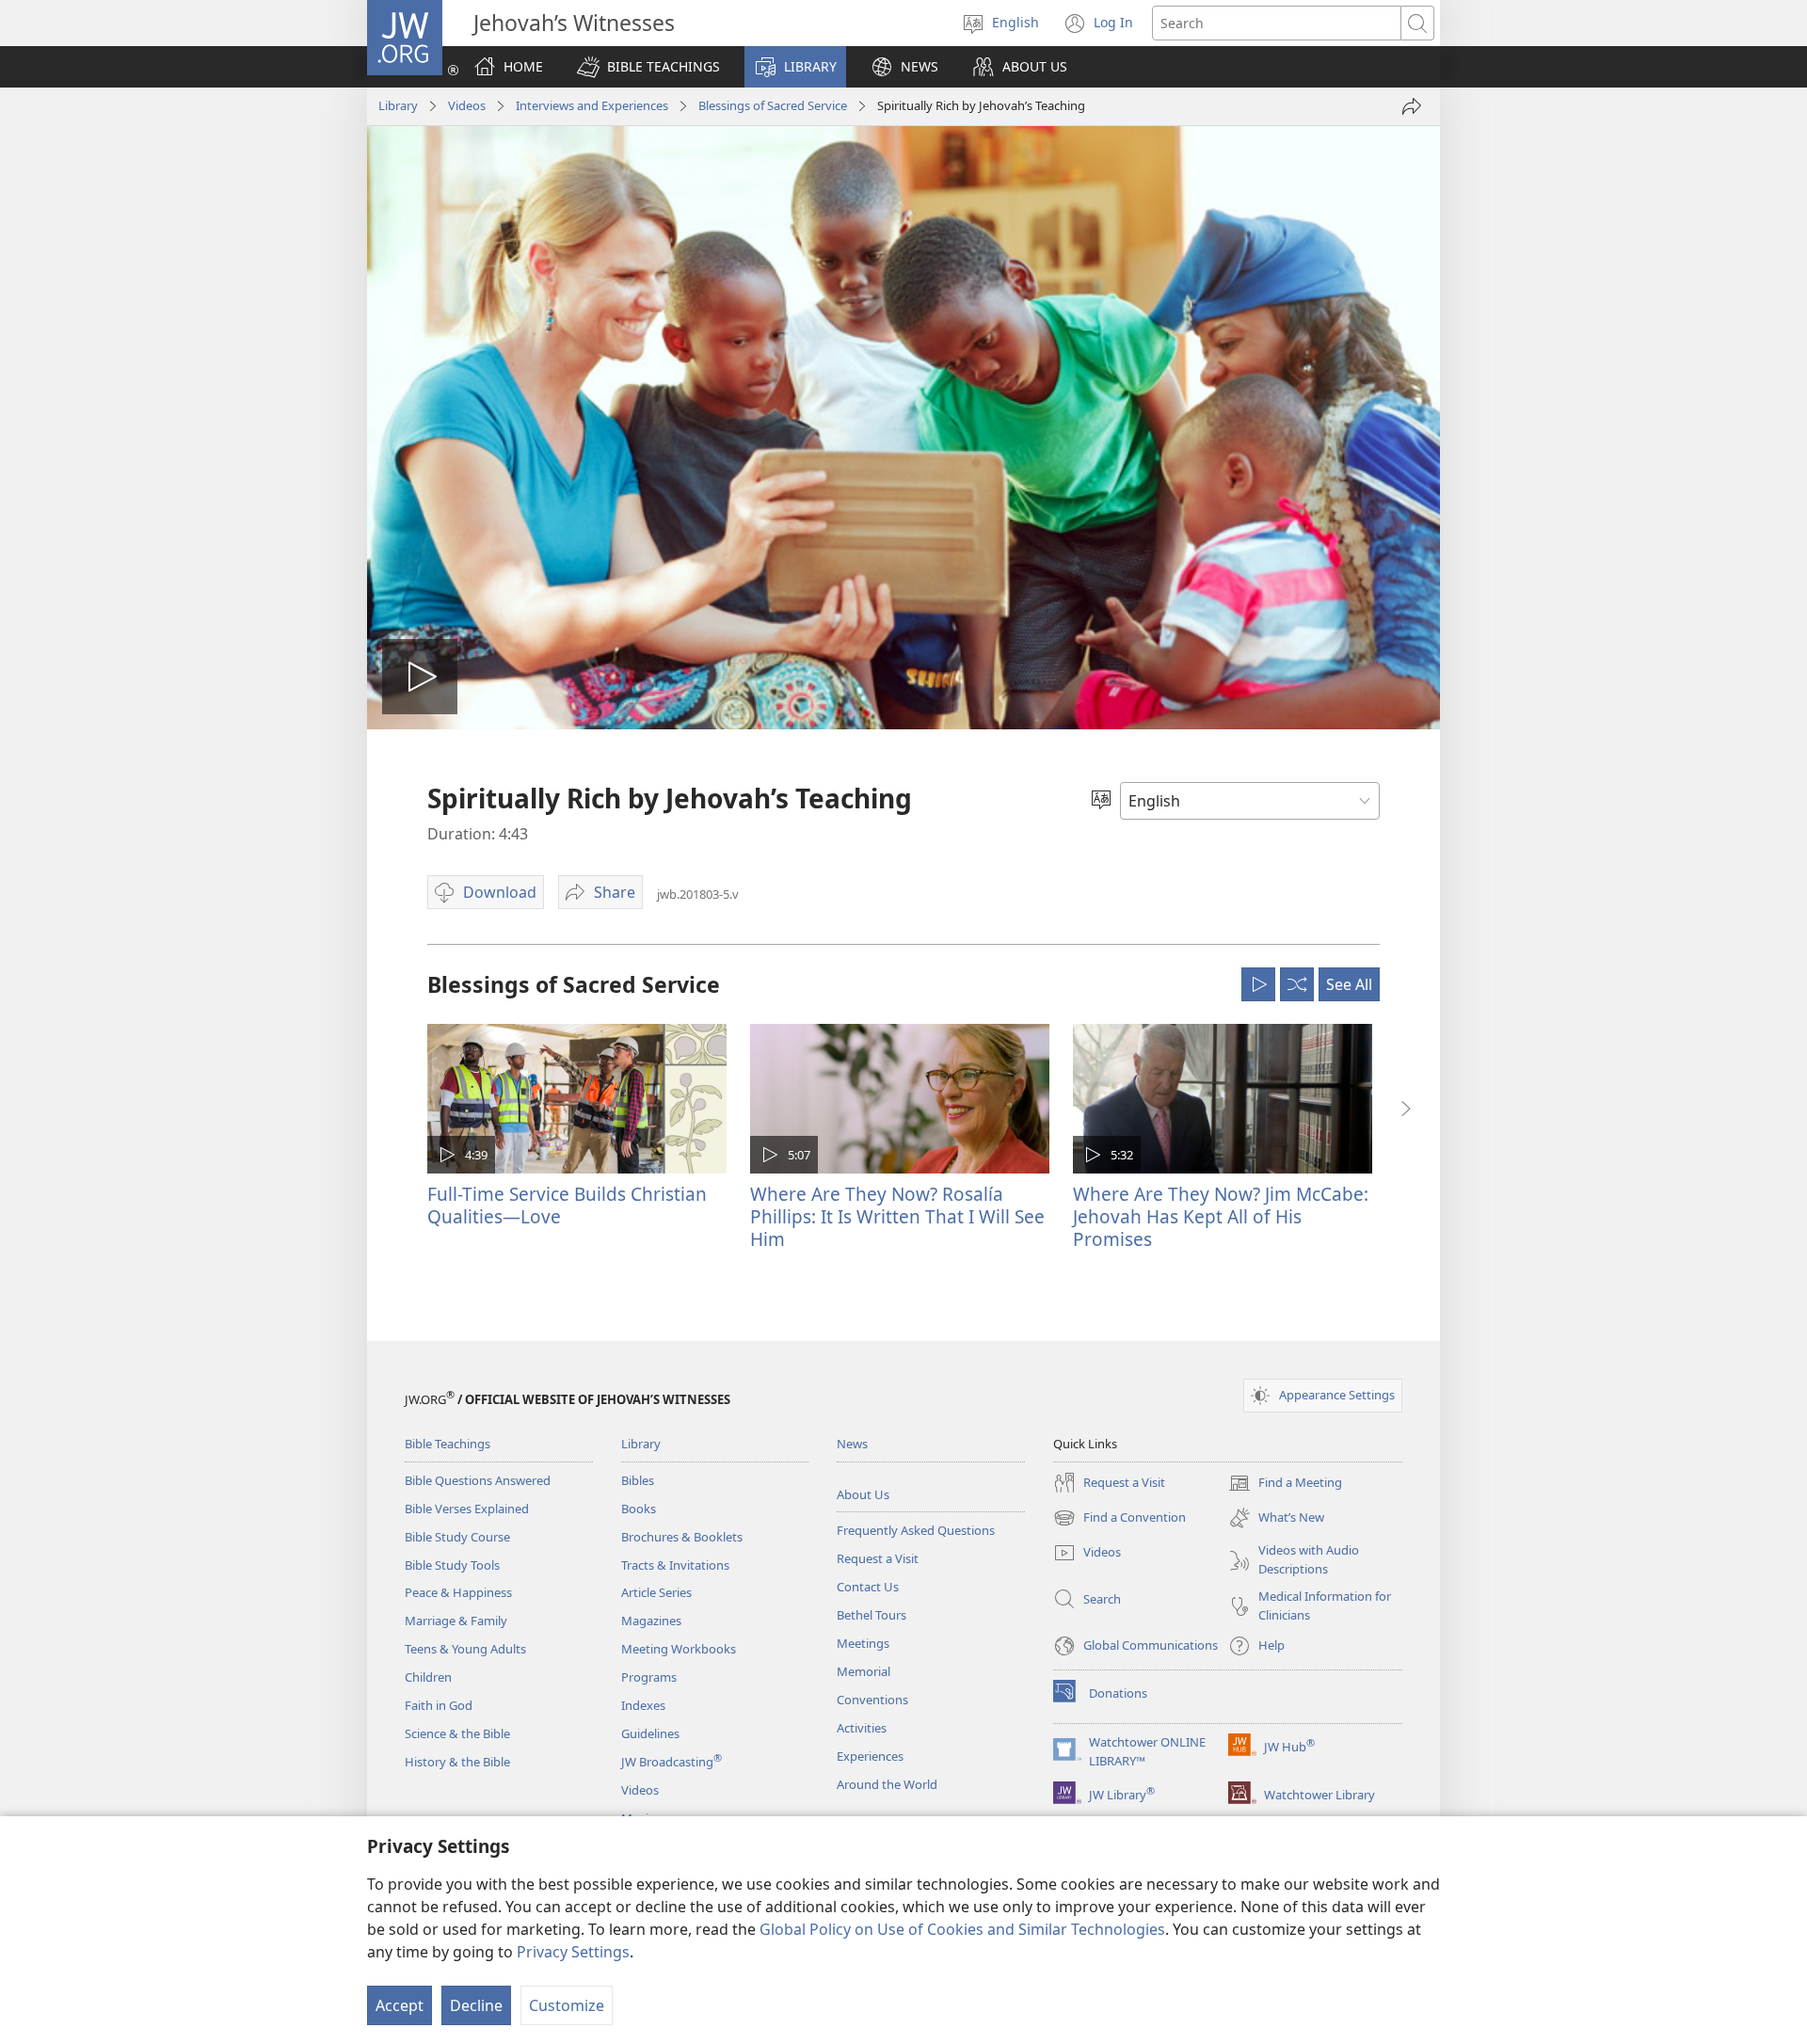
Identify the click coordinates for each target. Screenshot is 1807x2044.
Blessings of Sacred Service (773, 105)
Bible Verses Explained (467, 1509)
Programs (649, 1677)
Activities (862, 1728)
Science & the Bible (457, 1733)
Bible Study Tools (452, 1565)
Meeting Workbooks (679, 1649)
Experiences (870, 1756)
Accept (400, 2005)
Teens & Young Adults (465, 1649)
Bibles (638, 1480)
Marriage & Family (456, 1621)
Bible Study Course (457, 1537)
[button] (648, 67)
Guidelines (650, 1733)
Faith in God (439, 1705)
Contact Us (868, 1587)
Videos (467, 105)
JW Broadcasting (672, 1762)
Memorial (864, 1671)
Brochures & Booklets (682, 1537)
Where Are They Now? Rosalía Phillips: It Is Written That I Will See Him (897, 1216)
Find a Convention (1119, 1519)
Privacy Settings (573, 1952)
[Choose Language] (1101, 801)
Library (398, 105)
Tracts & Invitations (675, 1565)
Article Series (656, 1592)
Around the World (887, 1784)
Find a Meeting (1285, 1484)
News (852, 1444)
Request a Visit (878, 1558)
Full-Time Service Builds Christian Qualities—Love (567, 1205)
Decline (476, 2005)
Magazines (651, 1621)
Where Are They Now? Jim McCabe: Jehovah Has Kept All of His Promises (1221, 1216)
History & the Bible (457, 1762)
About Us (863, 1494)
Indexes (643, 1705)
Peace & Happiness (458, 1592)
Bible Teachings (448, 1444)
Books (639, 1509)
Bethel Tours (872, 1615)
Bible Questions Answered (478, 1480)
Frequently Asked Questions (916, 1530)
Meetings (863, 1643)
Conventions (872, 1700)
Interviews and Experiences (592, 105)
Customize (567, 2005)
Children (428, 1677)
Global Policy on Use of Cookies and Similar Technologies (962, 1929)
